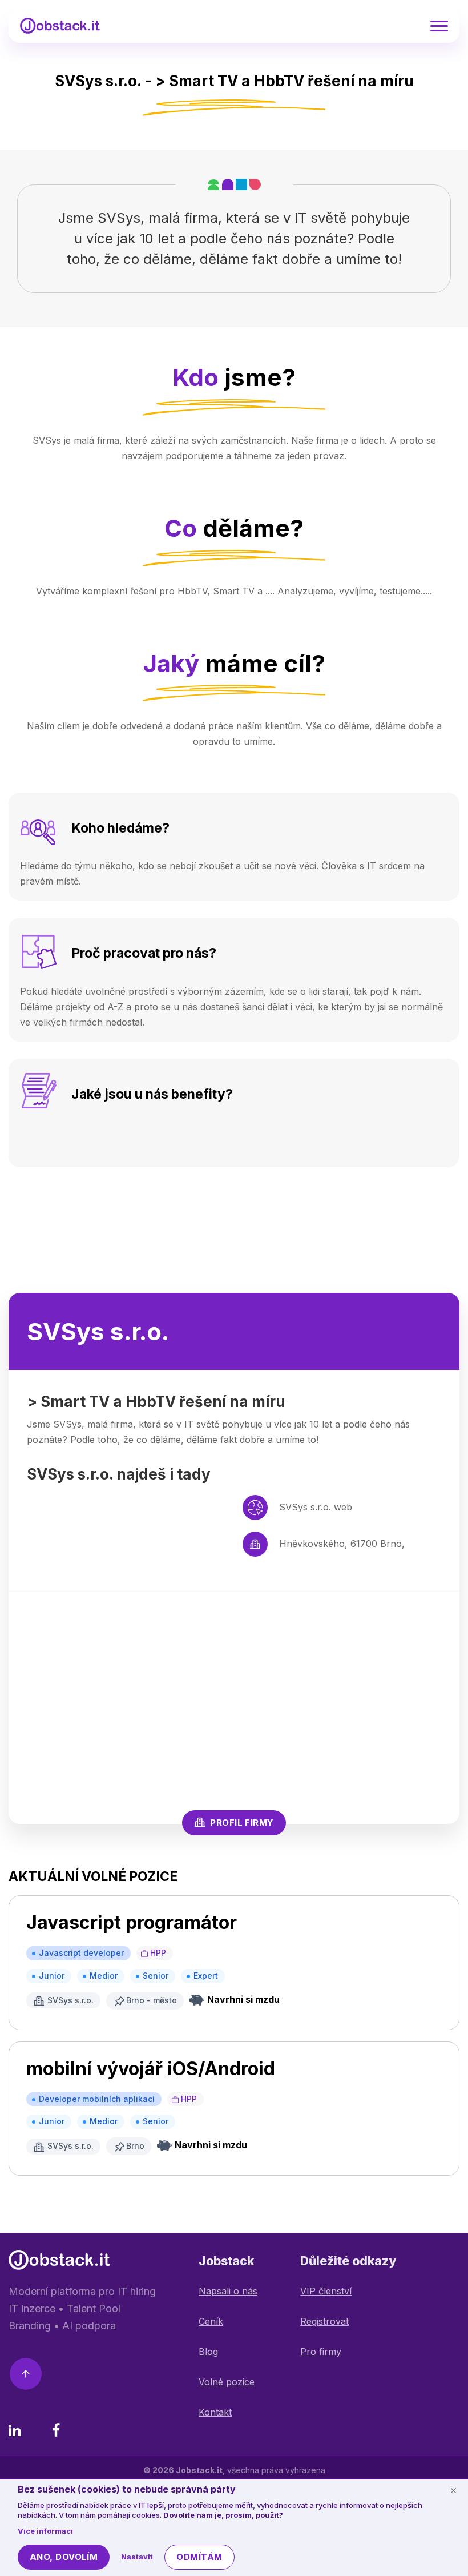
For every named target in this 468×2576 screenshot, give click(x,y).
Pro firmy (321, 2352)
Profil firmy (242, 1823)
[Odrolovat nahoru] (26, 2376)
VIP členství (326, 2291)
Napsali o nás (228, 2291)
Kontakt (215, 2412)
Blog (208, 2352)
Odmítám (199, 2557)
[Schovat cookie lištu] (453, 2490)
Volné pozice (227, 2382)
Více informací (45, 2531)
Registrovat (324, 2321)
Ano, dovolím (64, 2557)
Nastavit (137, 2557)
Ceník (211, 2321)
